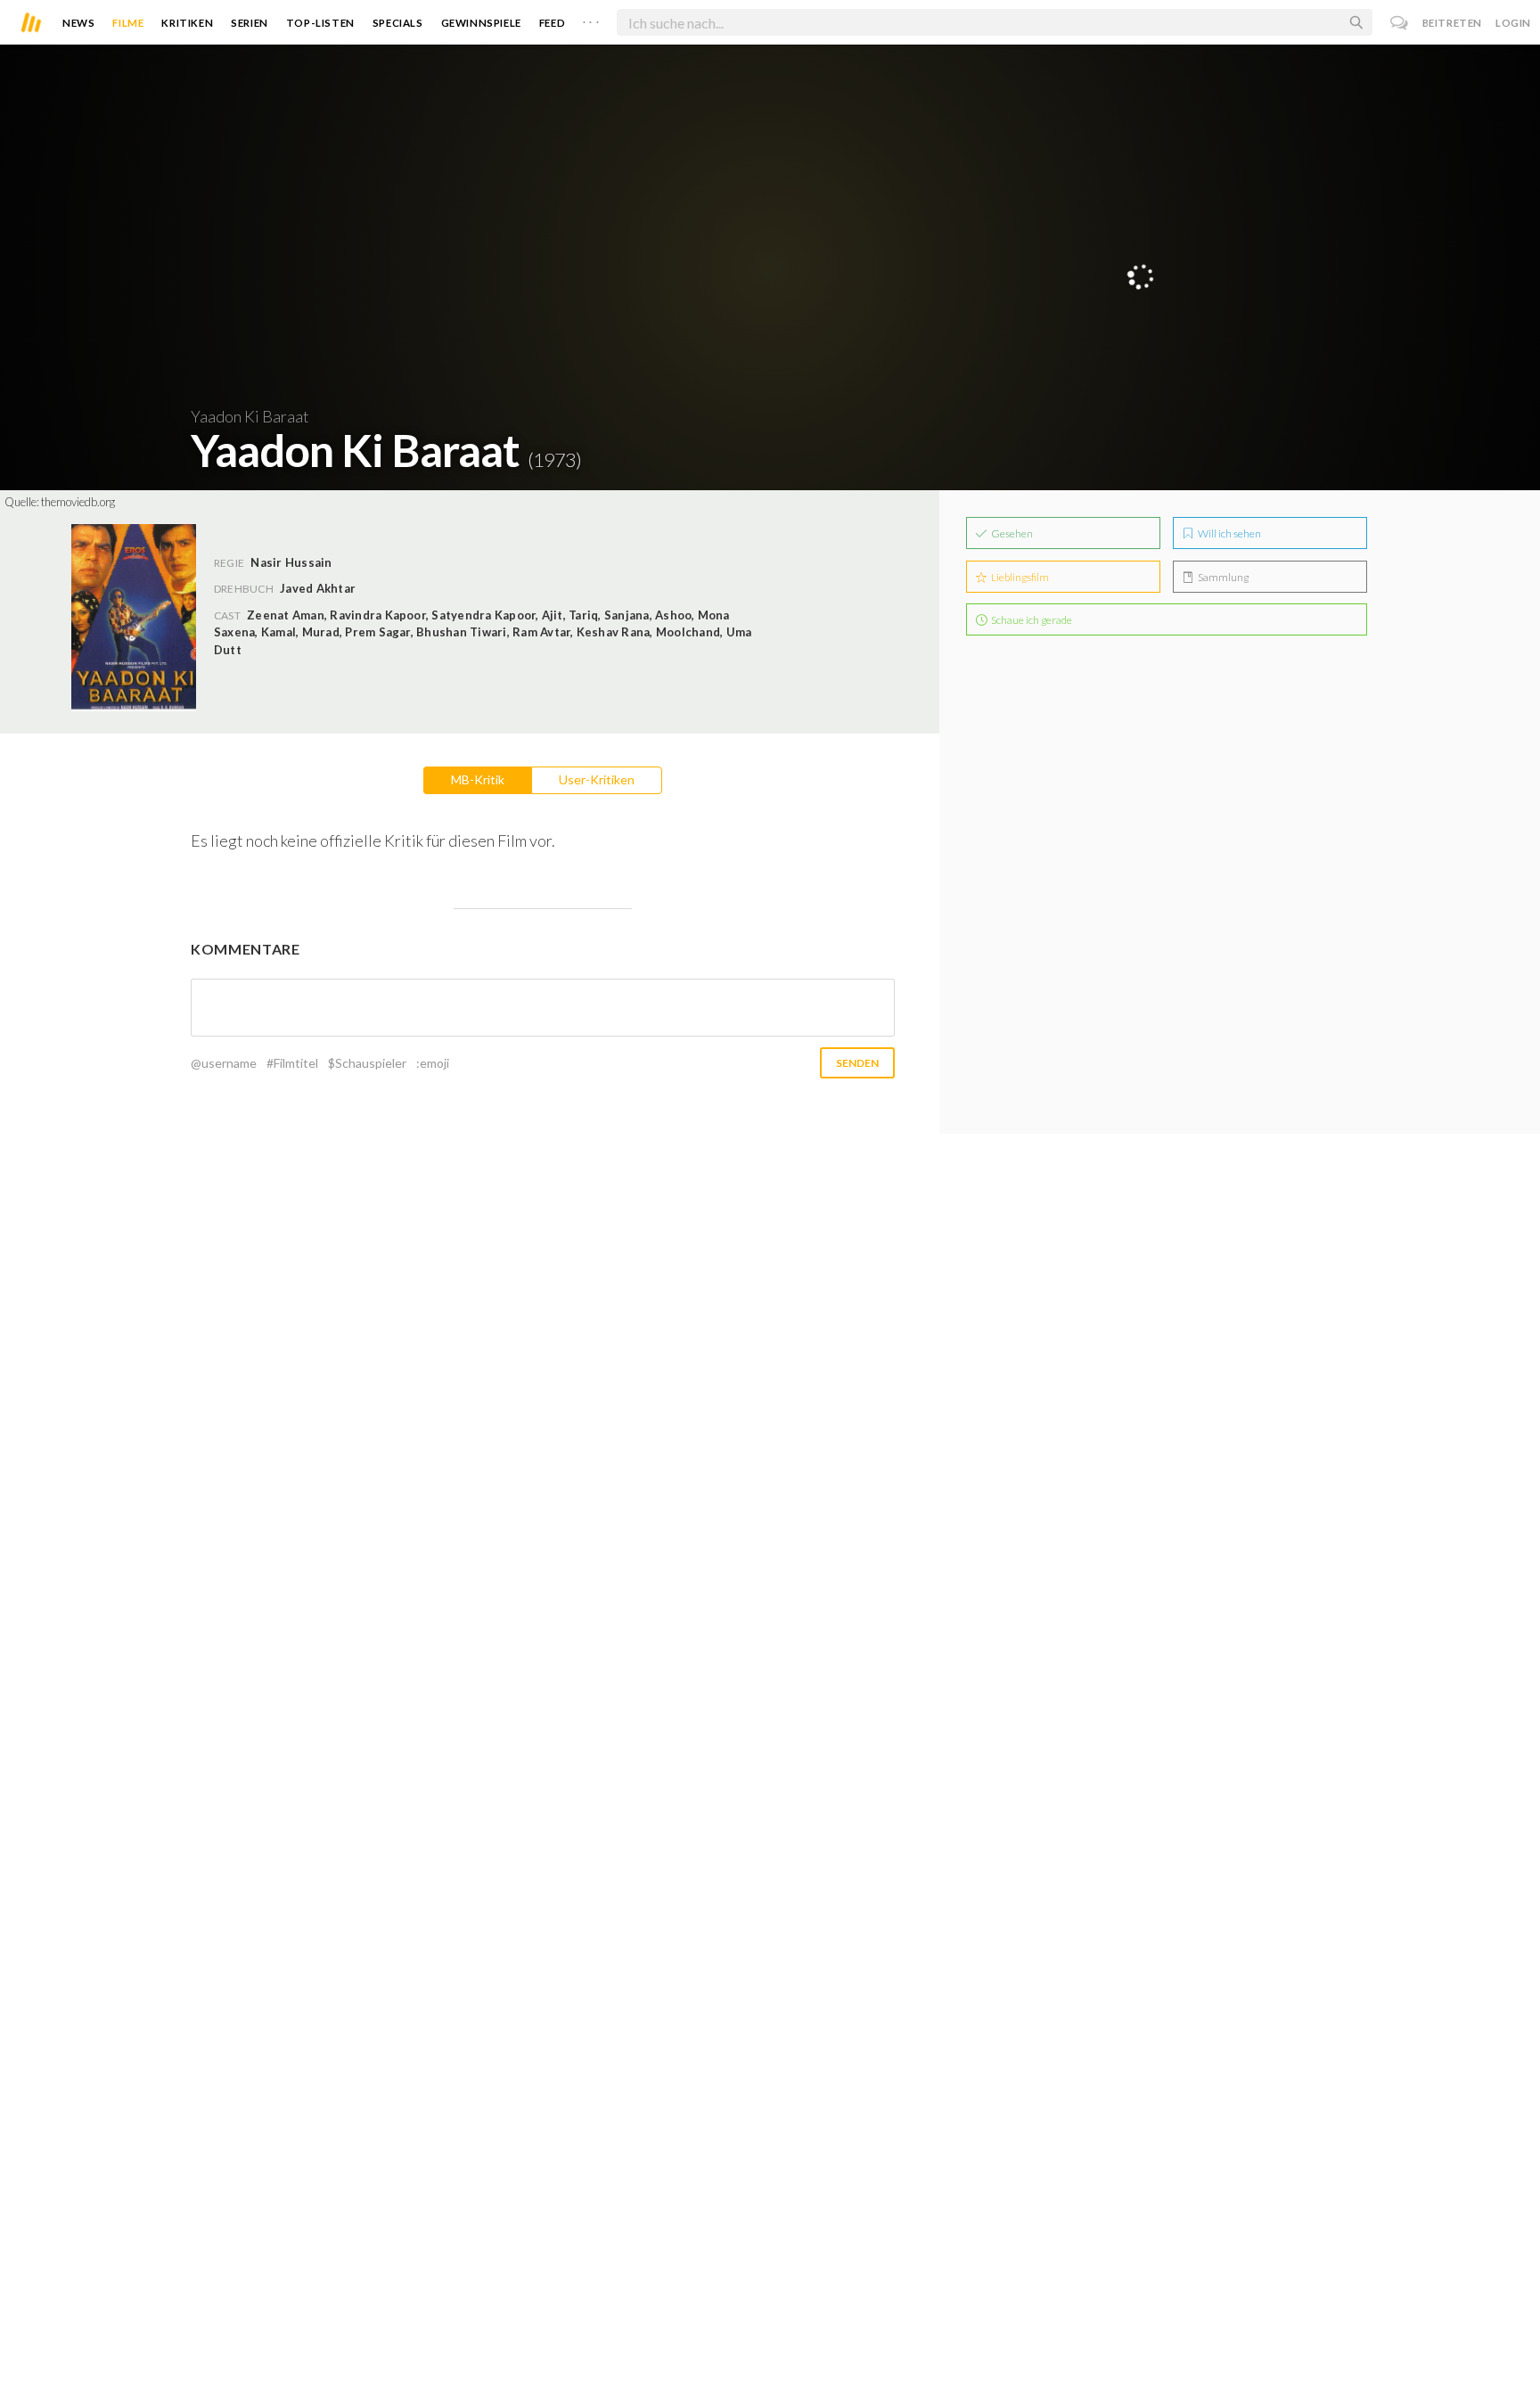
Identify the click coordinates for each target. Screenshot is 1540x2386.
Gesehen (1011, 533)
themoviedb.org (78, 502)
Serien (250, 23)
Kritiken (187, 23)
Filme (128, 23)
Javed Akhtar (318, 588)
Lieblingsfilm (1019, 577)
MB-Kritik (478, 779)
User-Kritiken (597, 779)
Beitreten (1452, 23)
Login (1513, 23)
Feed (552, 23)
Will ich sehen (1229, 533)
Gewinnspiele (481, 23)
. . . (591, 19)
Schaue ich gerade (1031, 620)
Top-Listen (320, 23)
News (78, 23)
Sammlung (1222, 577)
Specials (398, 23)
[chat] (1400, 23)
